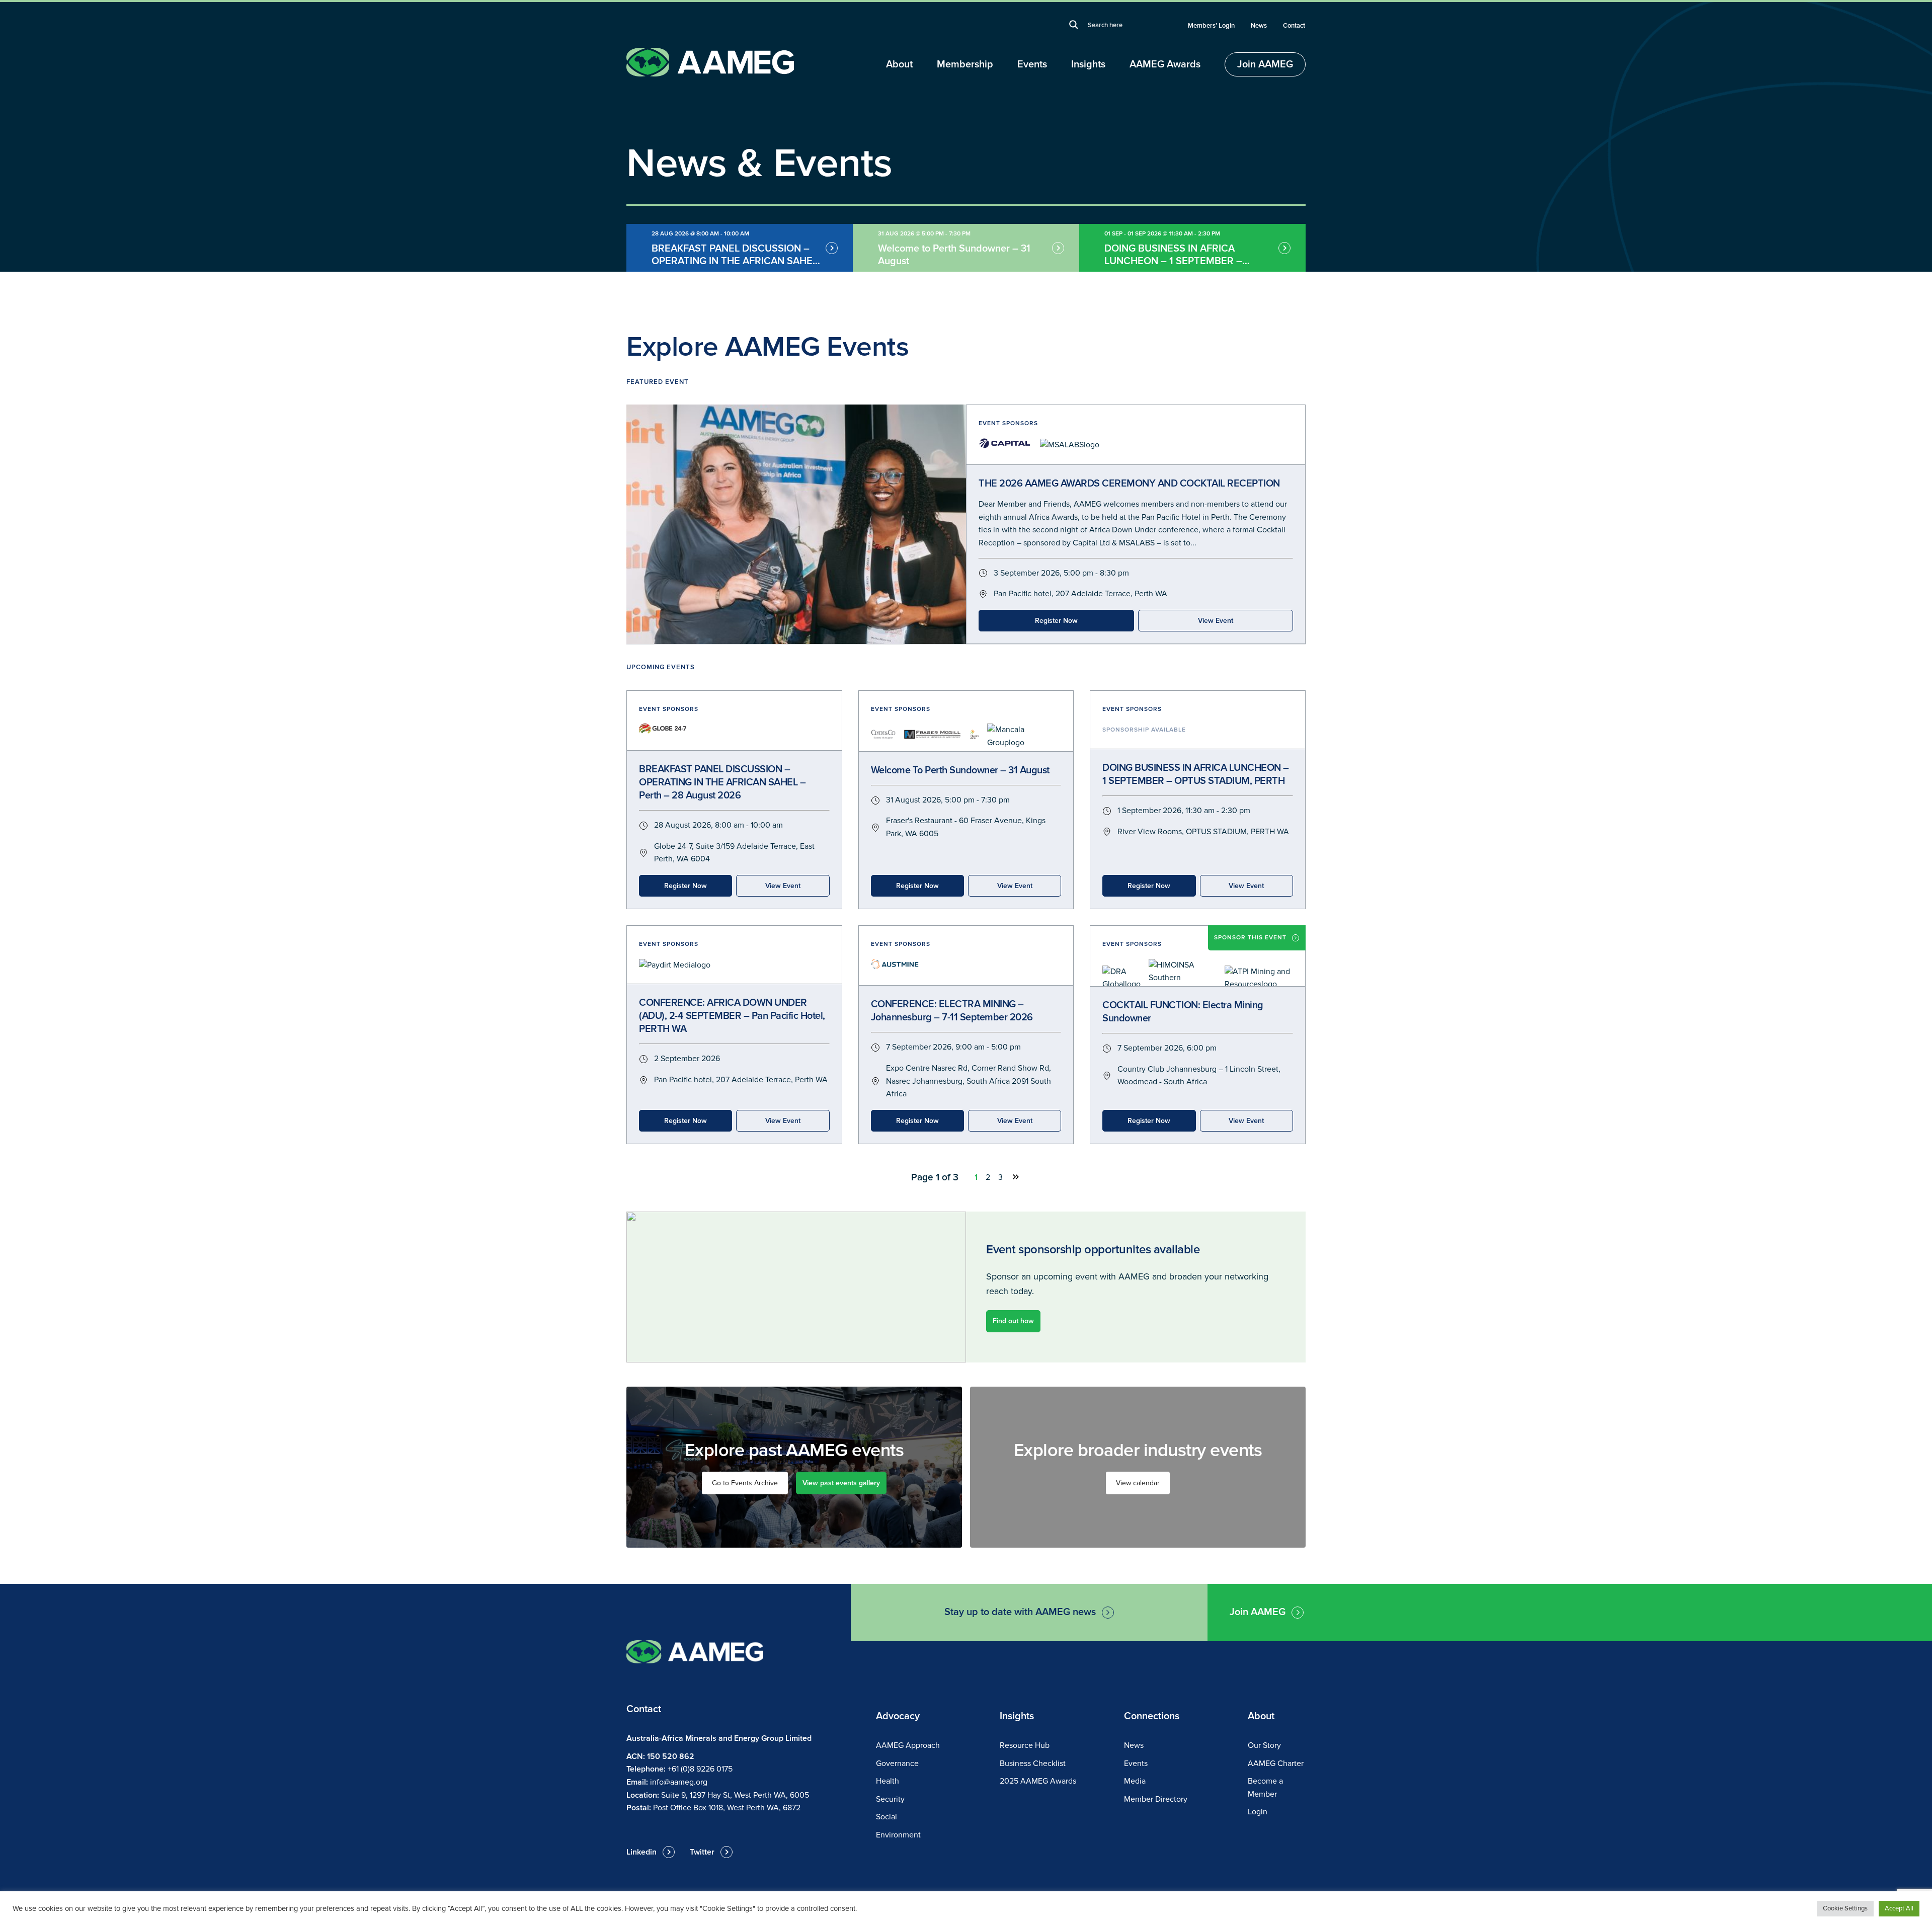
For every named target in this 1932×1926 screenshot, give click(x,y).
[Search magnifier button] (1074, 25)
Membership (965, 64)
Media (1135, 1781)
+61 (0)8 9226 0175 (700, 1769)
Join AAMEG (1265, 64)
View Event (1216, 621)
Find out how (1013, 1321)
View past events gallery (841, 1483)
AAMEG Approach (908, 1745)
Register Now (1056, 621)
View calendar (1138, 1483)
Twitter (702, 1852)
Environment (898, 1835)
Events (1032, 64)
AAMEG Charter (1276, 1763)
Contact (1294, 26)
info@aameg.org (679, 1782)
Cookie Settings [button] (1845, 1908)
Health (888, 1781)
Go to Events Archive (745, 1483)
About (899, 64)
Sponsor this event (1250, 938)
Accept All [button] (1899, 1908)
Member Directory (1156, 1799)
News (1259, 26)
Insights (1088, 64)
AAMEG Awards (1165, 64)
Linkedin (641, 1852)
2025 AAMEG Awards (1038, 1781)
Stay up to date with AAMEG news (1020, 1612)
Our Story (1264, 1745)
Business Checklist (1033, 1763)
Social (887, 1817)
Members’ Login (1211, 26)
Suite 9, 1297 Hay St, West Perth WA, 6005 (735, 1795)
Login (1258, 1812)
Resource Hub (1025, 1745)
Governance (897, 1763)
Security (890, 1799)
